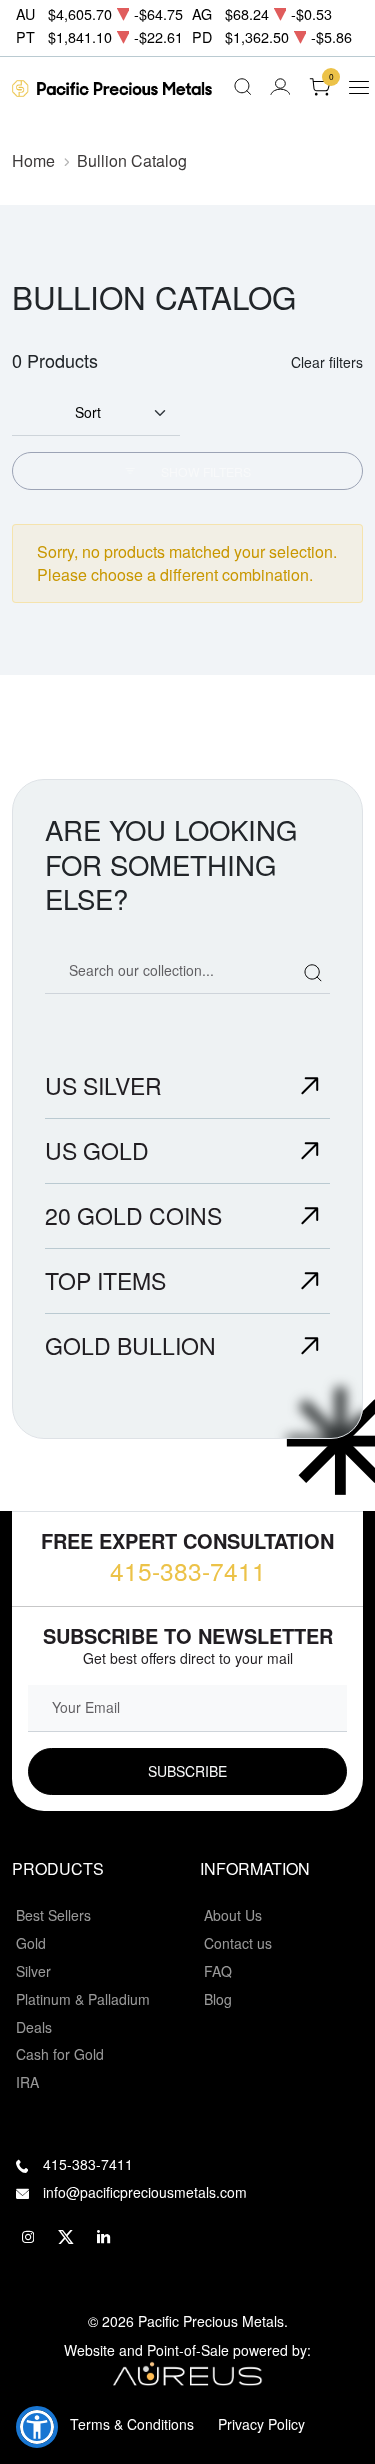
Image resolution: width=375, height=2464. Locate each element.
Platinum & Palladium (83, 1999)
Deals (34, 2027)
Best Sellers (53, 1915)
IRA (27, 2082)
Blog (218, 1999)
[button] (37, 2427)
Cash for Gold (60, 2054)
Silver (33, 1971)
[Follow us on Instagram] (28, 2237)
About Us (233, 1915)
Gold (31, 1943)
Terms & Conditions (132, 2424)
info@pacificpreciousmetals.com (145, 2192)
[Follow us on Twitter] (66, 2237)
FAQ (218, 1971)
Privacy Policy (261, 2424)
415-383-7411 (188, 1570)
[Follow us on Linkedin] (104, 2237)
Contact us (238, 1943)
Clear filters (327, 362)
